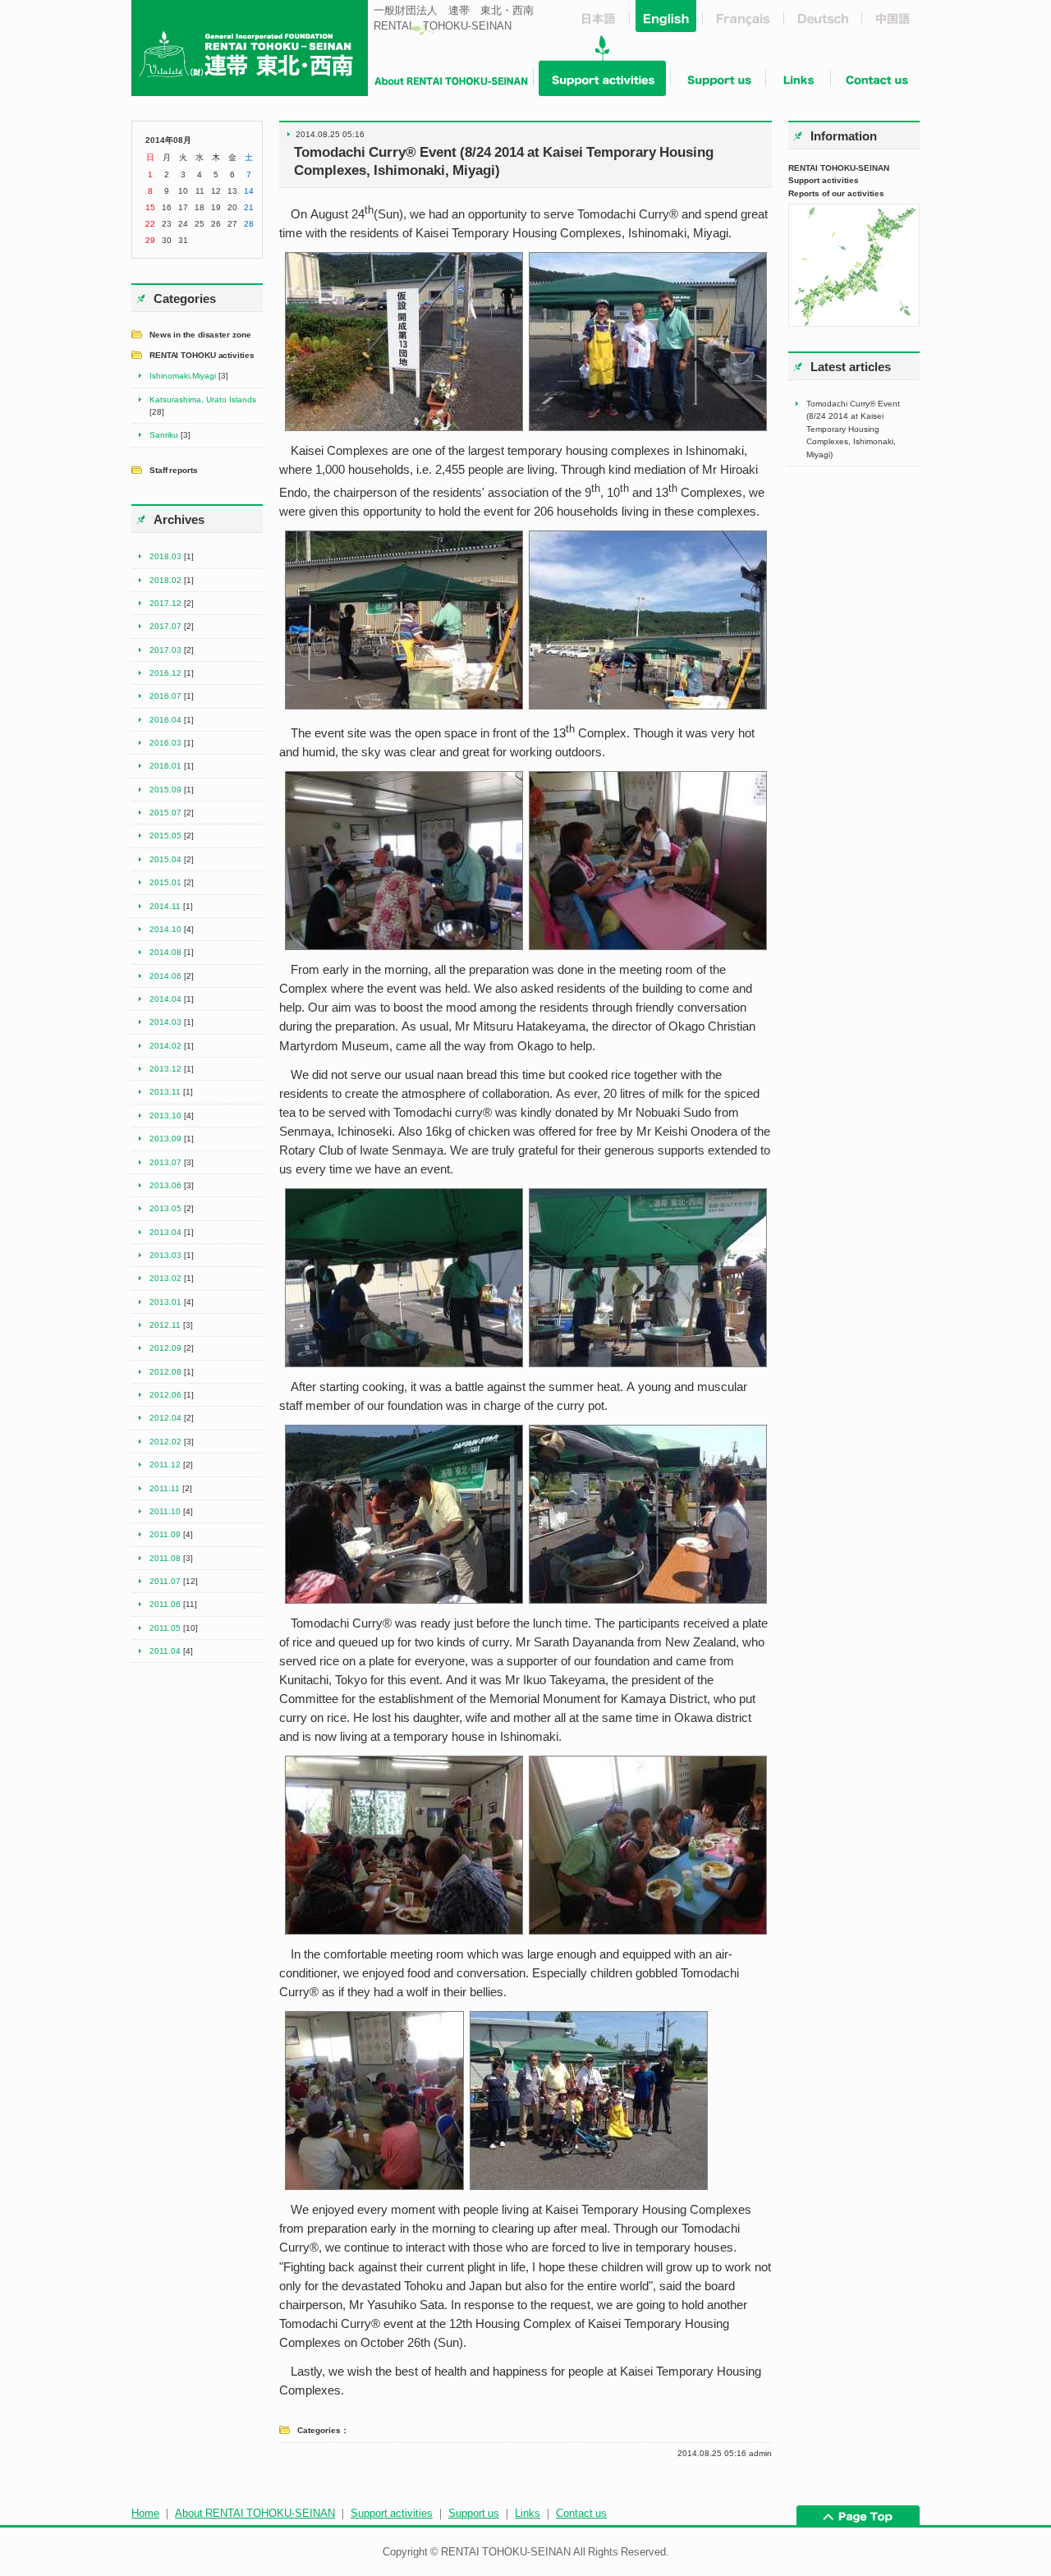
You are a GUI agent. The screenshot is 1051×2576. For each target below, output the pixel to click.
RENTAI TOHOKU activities (202, 355)
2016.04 (165, 719)
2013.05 (165, 1208)
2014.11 (165, 906)
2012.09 (165, 1348)
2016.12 (165, 673)
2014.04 (165, 999)
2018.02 (165, 580)
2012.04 (165, 1417)
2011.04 (165, 1651)
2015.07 (165, 812)
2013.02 (165, 1278)
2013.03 (165, 1255)
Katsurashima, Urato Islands (203, 399)
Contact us (581, 2513)
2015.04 (165, 859)
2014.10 (165, 929)
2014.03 (165, 1022)
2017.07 (165, 626)
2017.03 (165, 650)
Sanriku (164, 434)
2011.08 (165, 1558)
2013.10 (165, 1115)
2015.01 (165, 882)
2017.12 (165, 603)
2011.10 (165, 1511)
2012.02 (165, 1441)
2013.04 (165, 1232)
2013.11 (165, 1091)
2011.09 (165, 1534)
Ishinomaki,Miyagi (183, 375)
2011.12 (165, 1464)
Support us (474, 2513)
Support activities (392, 2513)
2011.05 (165, 1628)
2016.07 (165, 696)
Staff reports (174, 470)
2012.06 (165, 1394)
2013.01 (165, 1302)
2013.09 (165, 1138)
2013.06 (165, 1185)
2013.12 (165, 1068)
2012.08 (165, 1371)
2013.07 (165, 1162)
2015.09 (165, 789)
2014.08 (165, 952)
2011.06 (165, 1604)
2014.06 (165, 976)
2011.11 (165, 1488)
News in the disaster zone (200, 334)
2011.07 (165, 1581)
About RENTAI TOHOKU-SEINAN (255, 2513)
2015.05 (165, 835)
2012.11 (165, 1325)
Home (145, 2513)
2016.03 (165, 742)
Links (528, 2513)
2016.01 (165, 765)
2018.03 (165, 556)
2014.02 (165, 1045)
